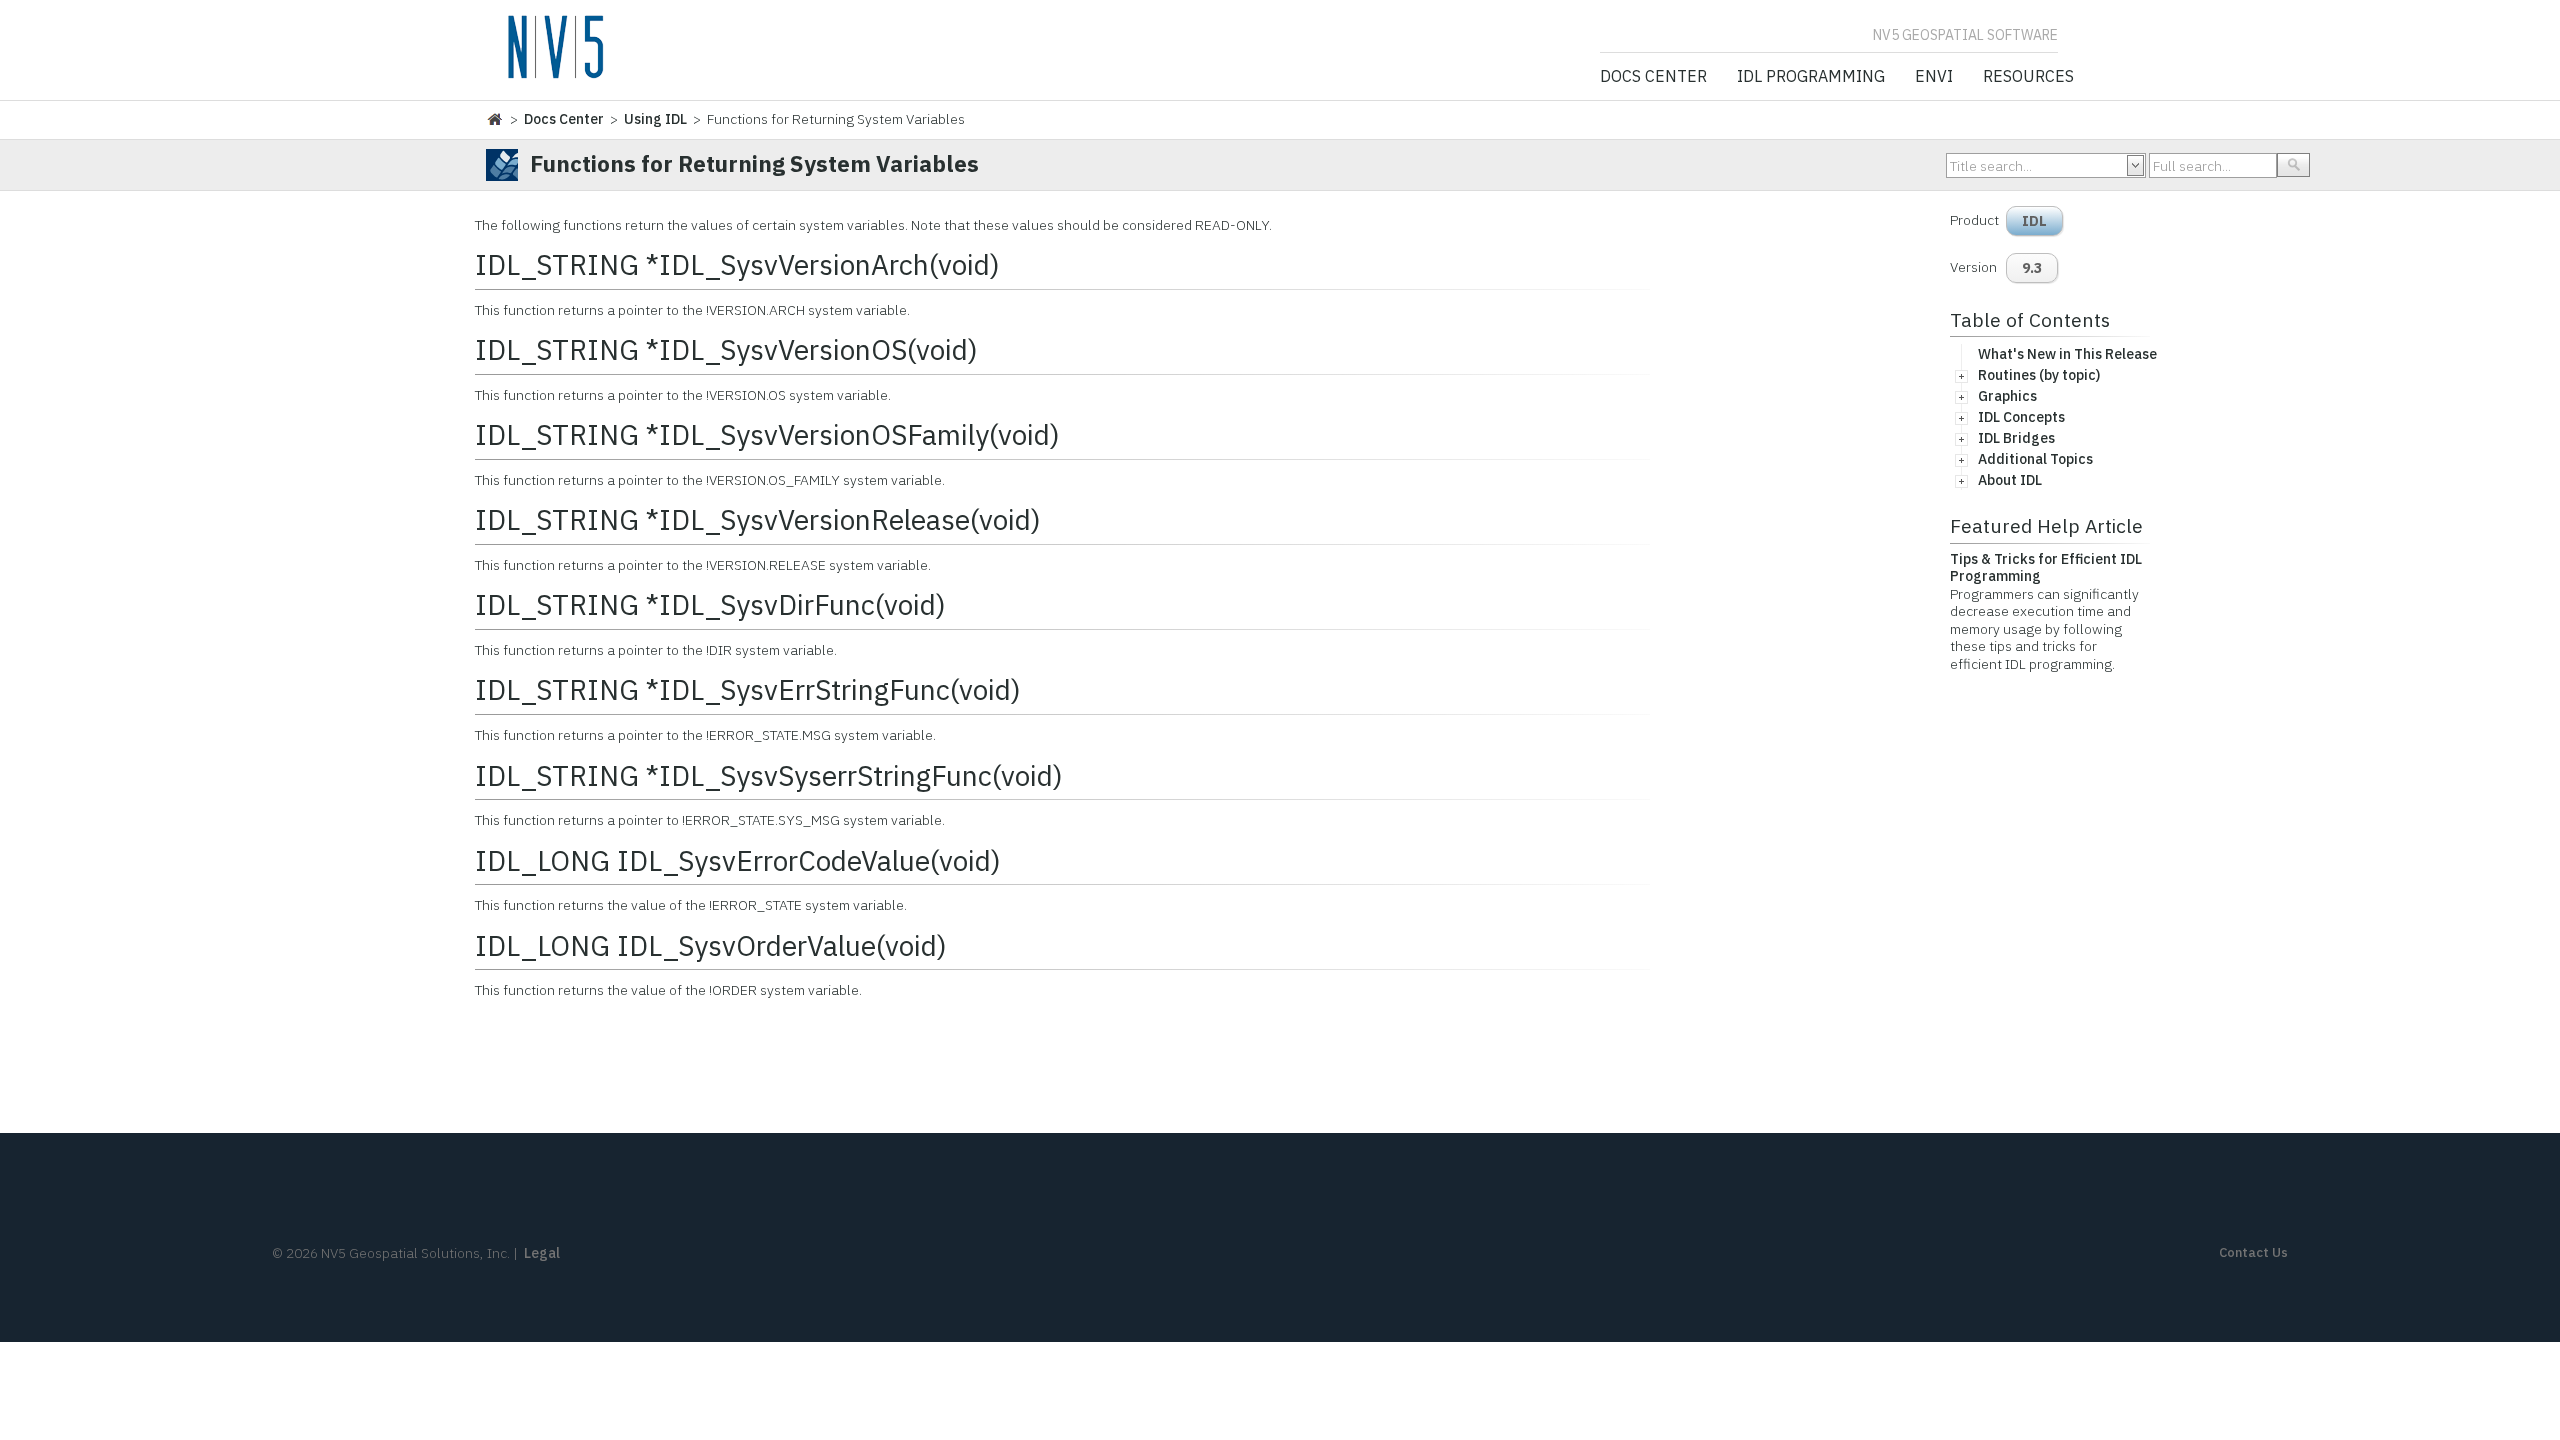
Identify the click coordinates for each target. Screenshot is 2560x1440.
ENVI (1934, 77)
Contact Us (2253, 1252)
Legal (542, 1253)
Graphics (2007, 396)
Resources (2028, 77)
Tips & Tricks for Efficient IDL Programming (2046, 568)
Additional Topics (2035, 459)
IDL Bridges (2016, 438)
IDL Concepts (2021, 417)
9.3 (2032, 268)
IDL (2034, 221)
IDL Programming (1811, 77)
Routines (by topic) (2039, 375)
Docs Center (1653, 77)
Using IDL (655, 119)
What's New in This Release (2067, 354)
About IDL (2010, 480)
